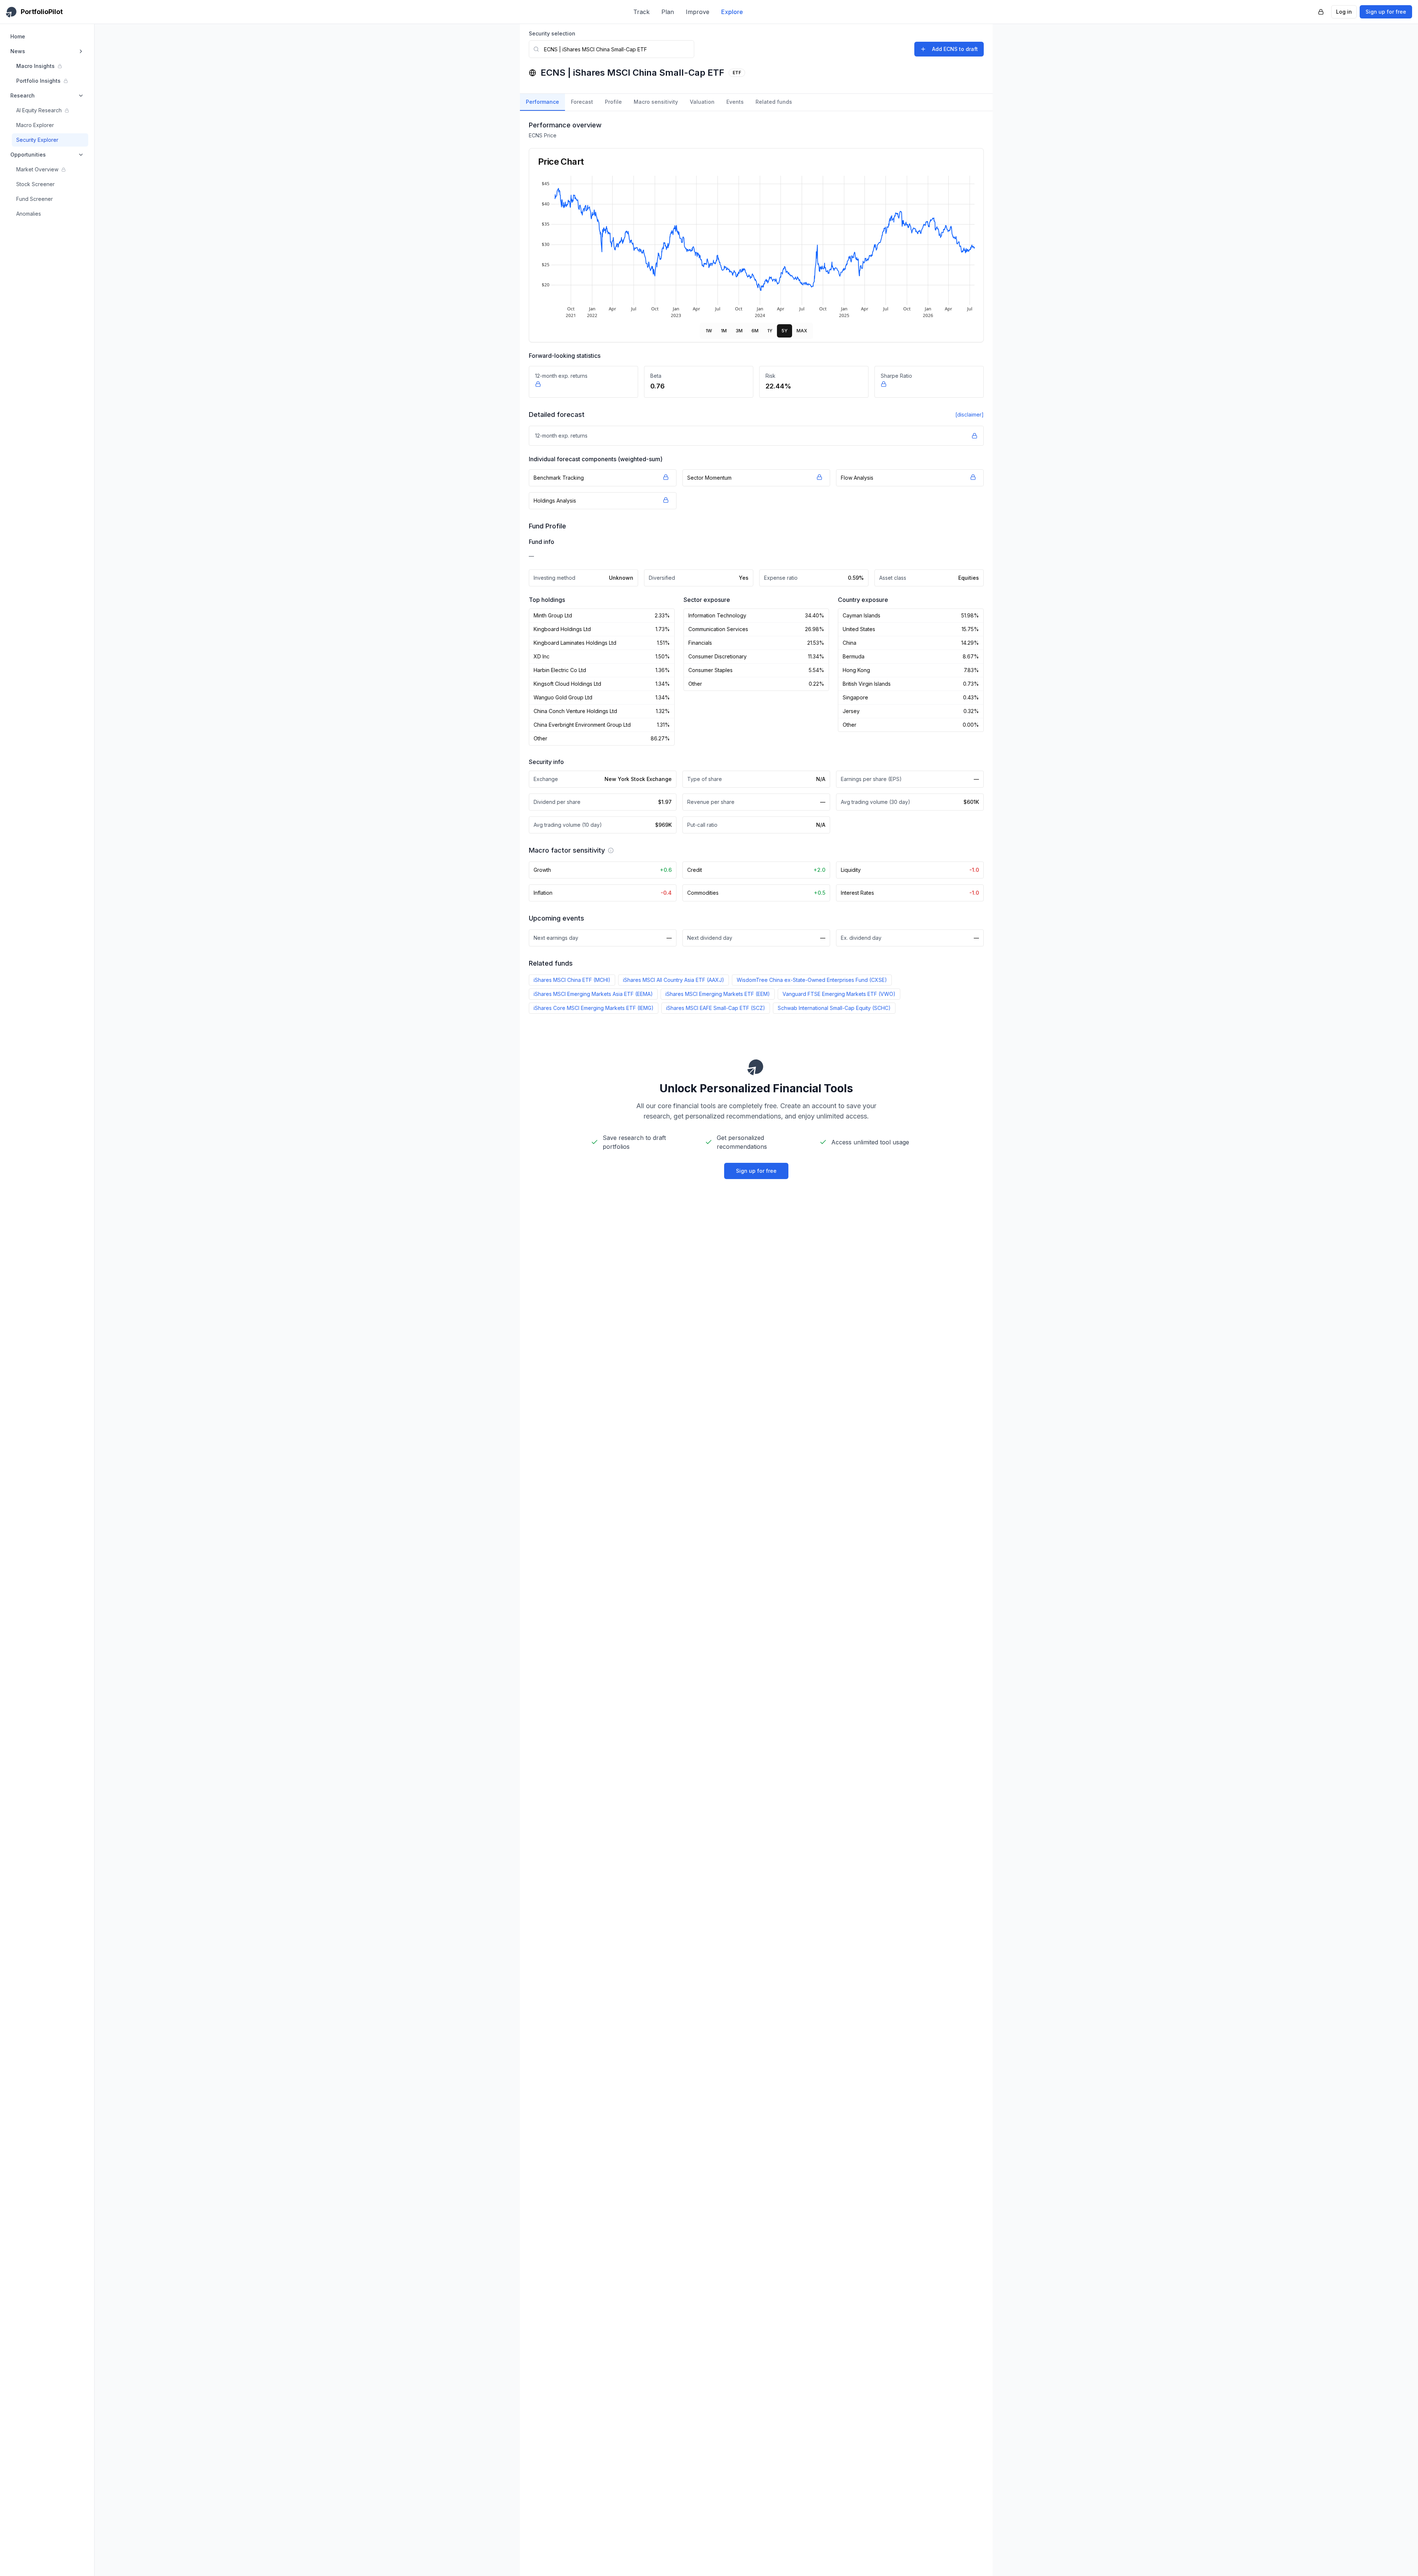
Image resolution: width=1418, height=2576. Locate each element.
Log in (1344, 12)
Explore (732, 12)
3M (739, 331)
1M (724, 331)
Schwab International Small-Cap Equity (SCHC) (834, 1008)
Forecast (582, 102)
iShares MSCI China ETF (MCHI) (572, 980)
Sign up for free (1386, 12)
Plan (668, 12)
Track (641, 12)
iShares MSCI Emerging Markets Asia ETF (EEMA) (593, 994)
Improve (698, 12)
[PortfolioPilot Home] (756, 1067)
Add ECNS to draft (955, 49)
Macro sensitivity (656, 102)
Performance (542, 102)
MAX (802, 331)
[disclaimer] (970, 415)
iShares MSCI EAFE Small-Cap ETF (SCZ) (716, 1008)
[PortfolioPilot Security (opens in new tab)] (1321, 12)
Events (735, 102)
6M (755, 331)
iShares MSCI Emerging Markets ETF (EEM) (718, 994)
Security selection (552, 33)
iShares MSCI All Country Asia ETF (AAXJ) (674, 980)
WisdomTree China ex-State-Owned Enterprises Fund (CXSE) (812, 980)
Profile (613, 102)
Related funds (774, 102)
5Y (785, 331)
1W (709, 331)
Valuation (702, 102)
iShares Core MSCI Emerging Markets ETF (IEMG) (594, 1008)
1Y (770, 331)
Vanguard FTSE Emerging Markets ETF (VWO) (839, 994)
